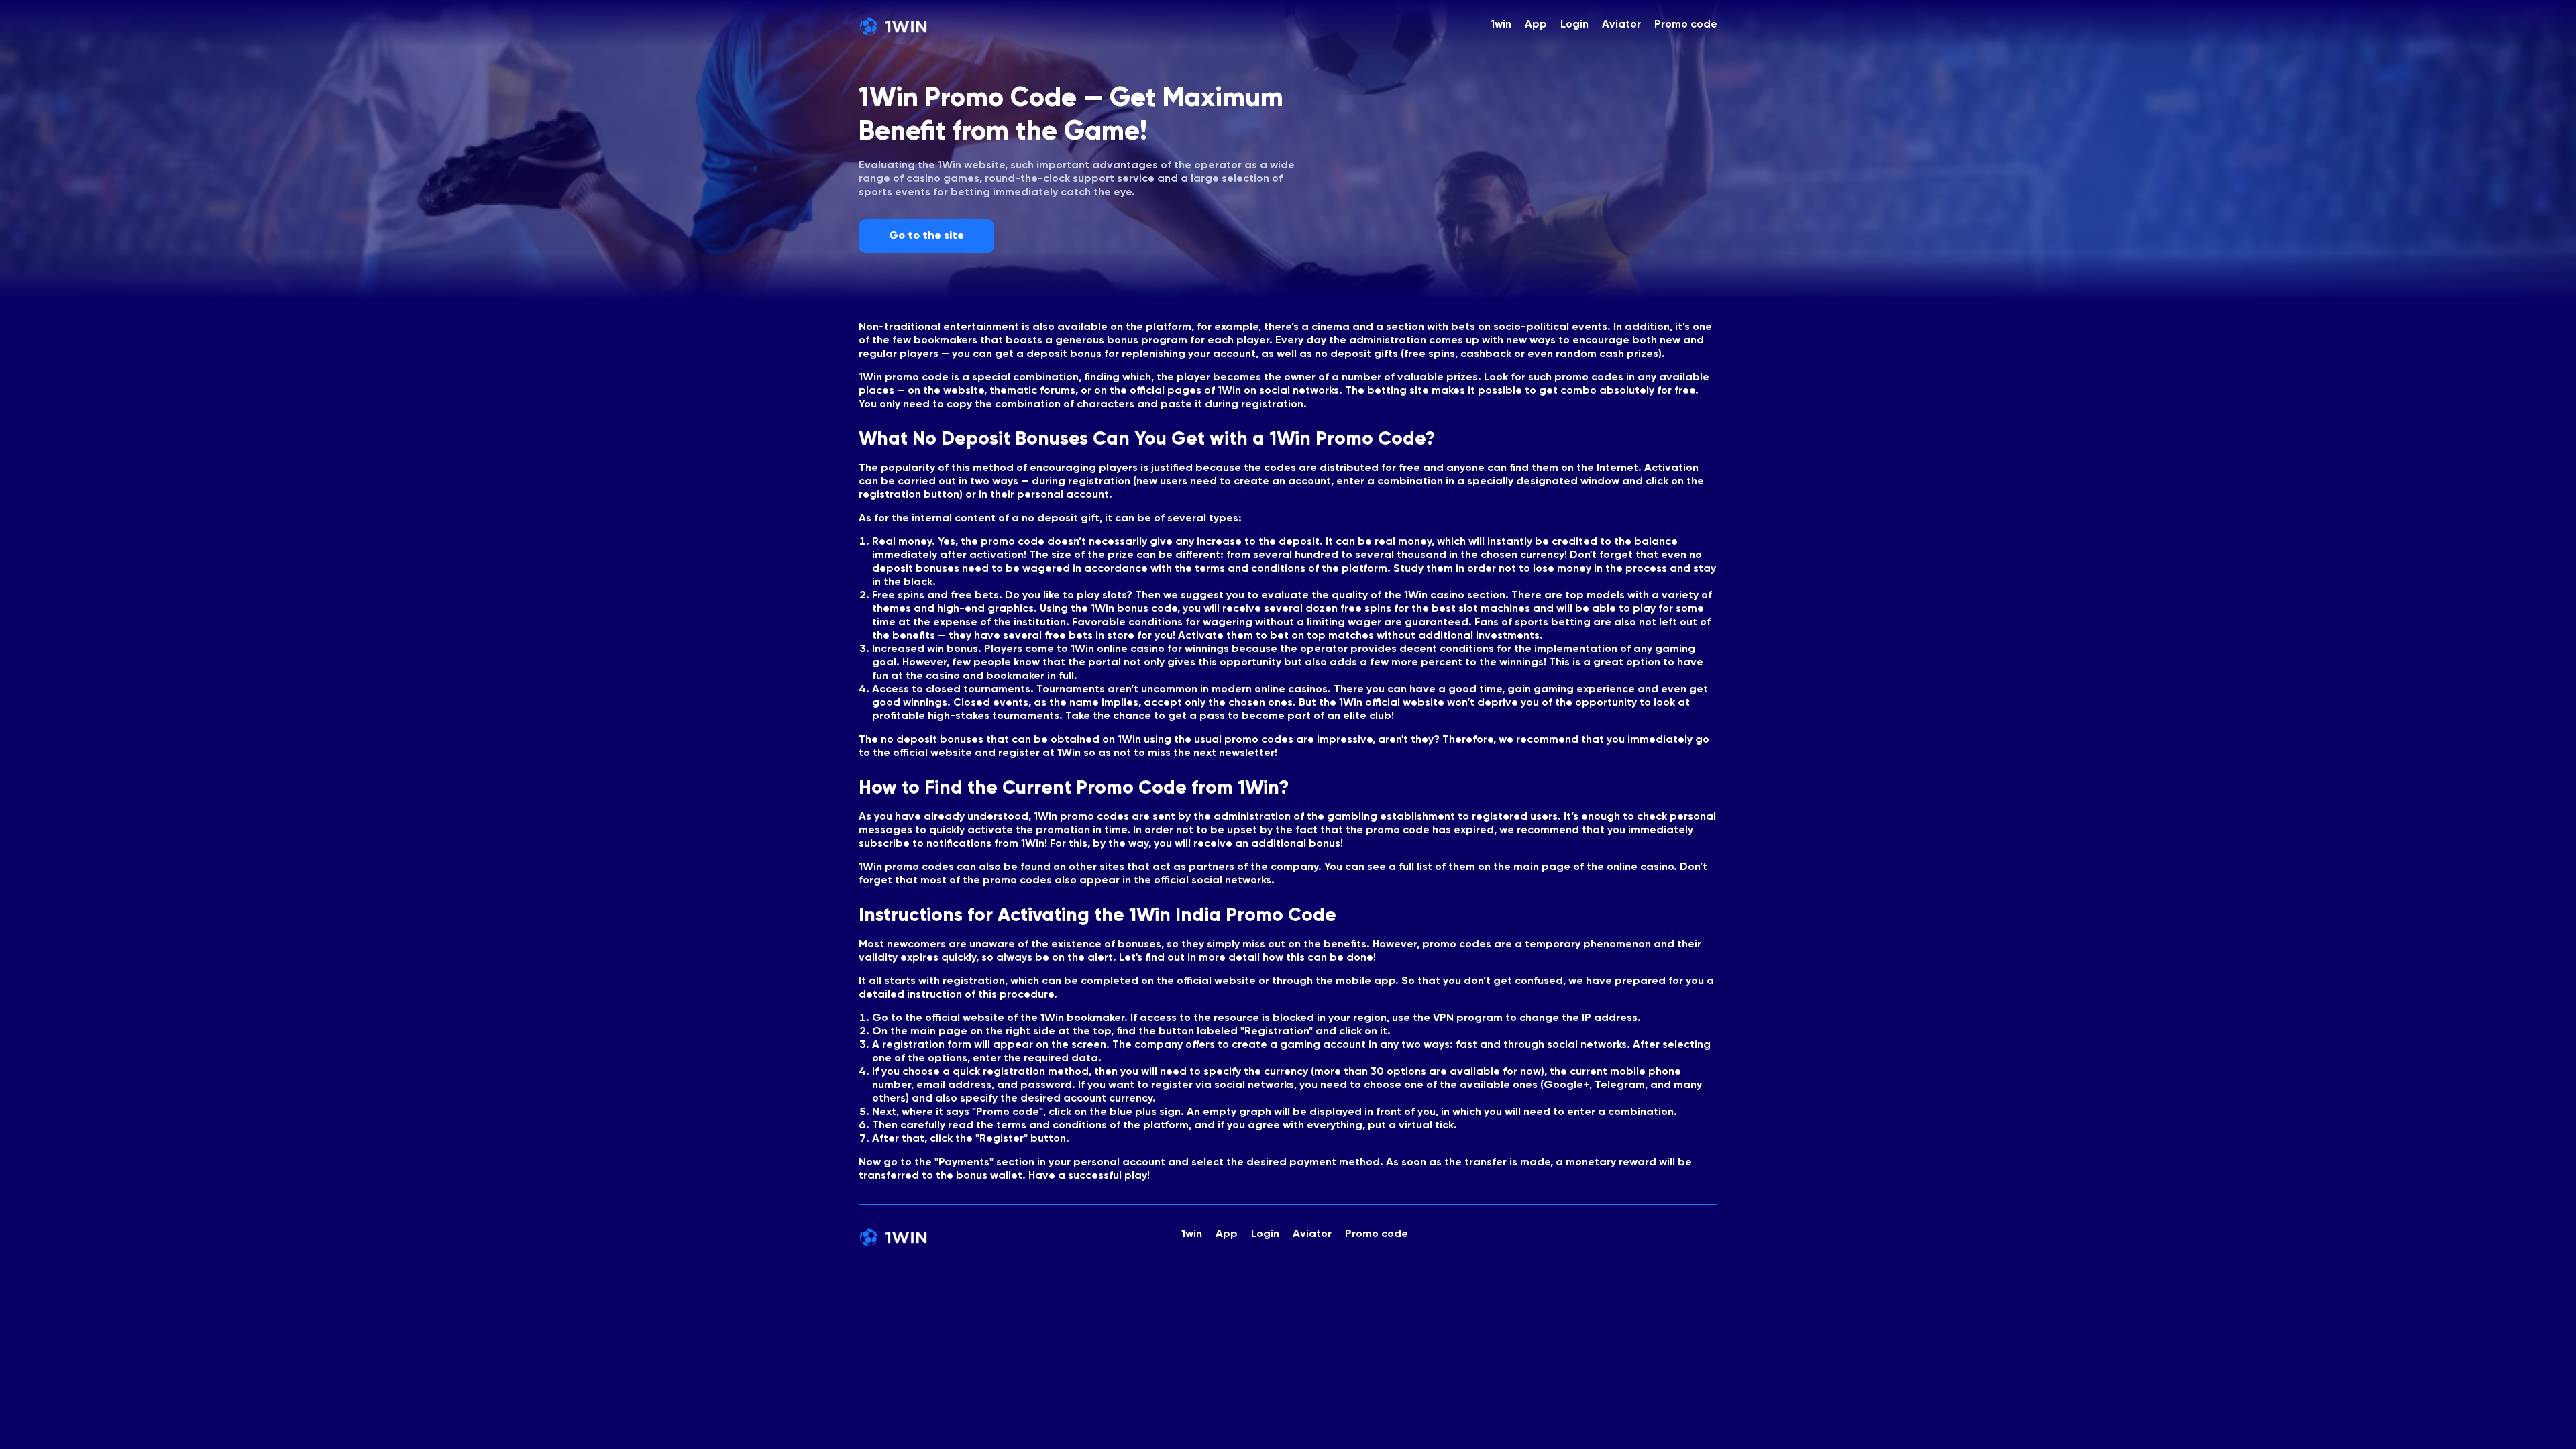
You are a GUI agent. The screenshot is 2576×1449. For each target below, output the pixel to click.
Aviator (1621, 25)
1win (1501, 25)
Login (1574, 25)
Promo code (1686, 25)
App (1536, 25)
